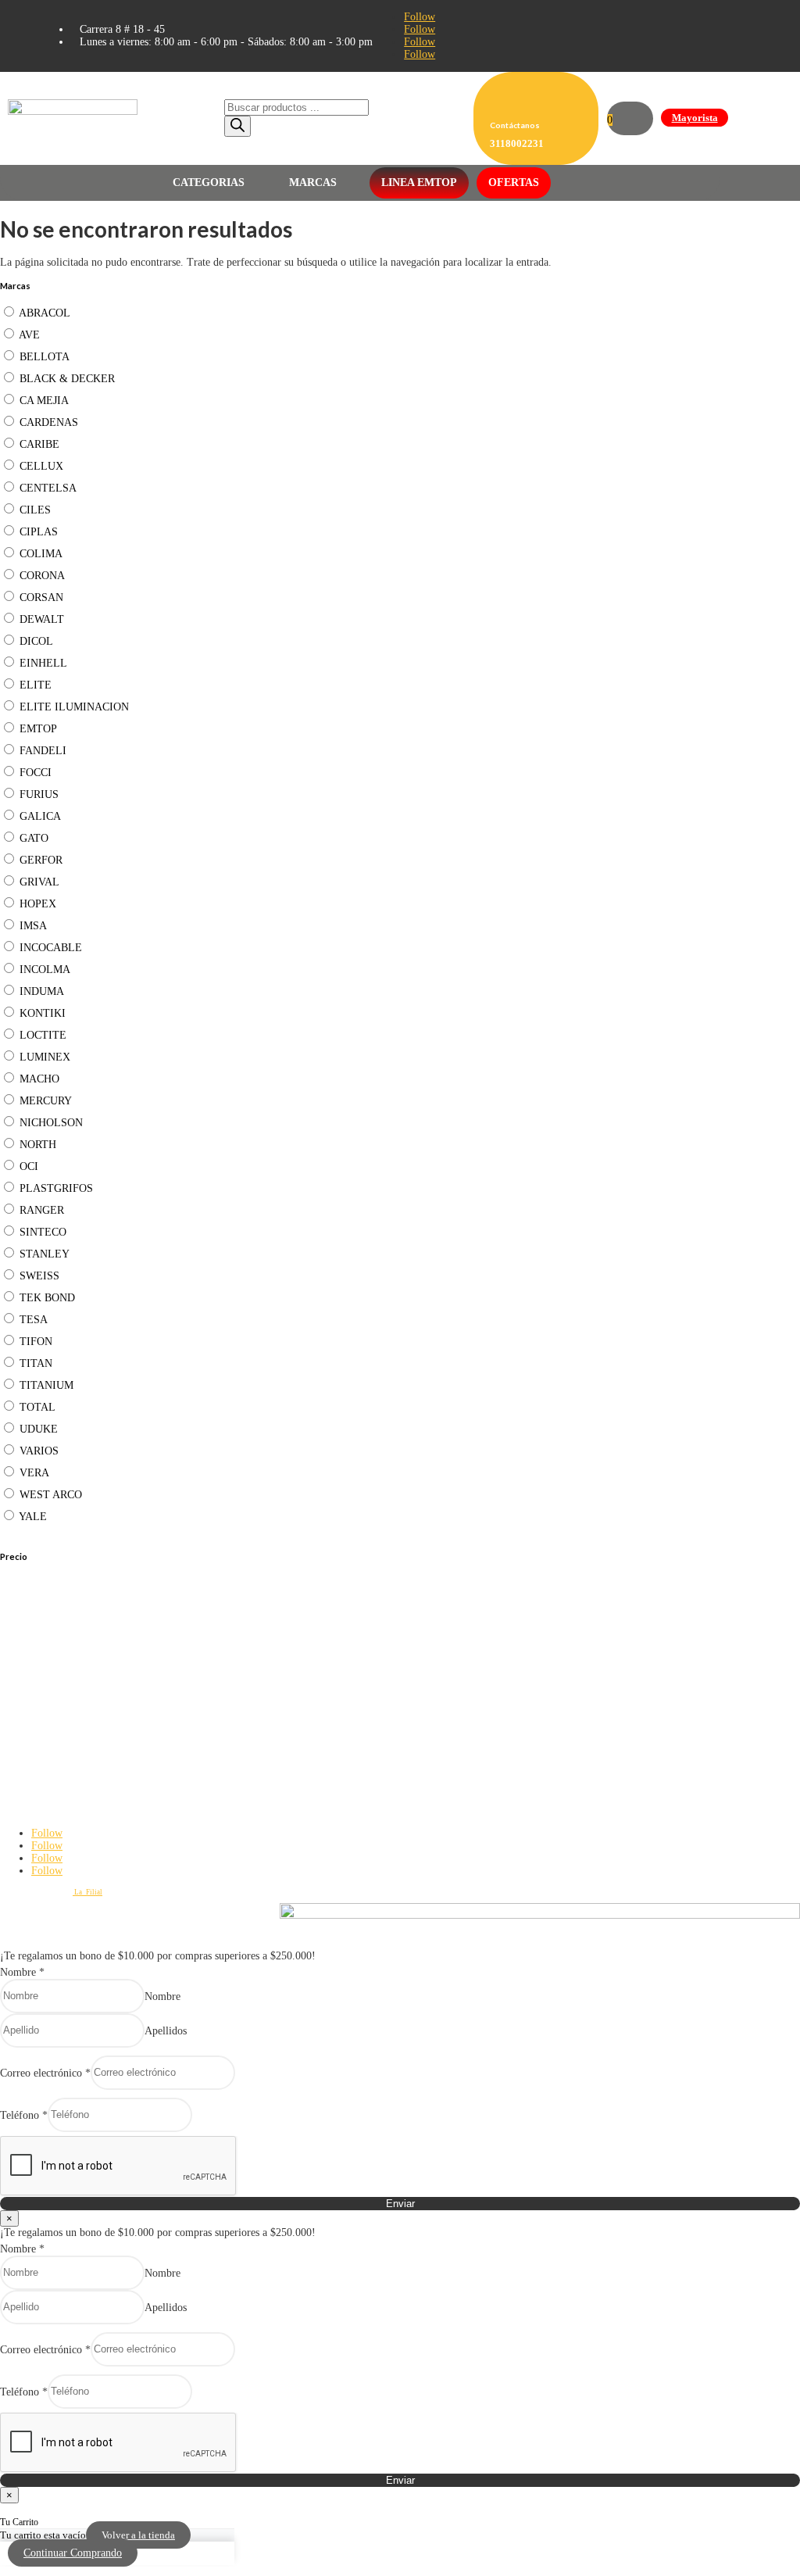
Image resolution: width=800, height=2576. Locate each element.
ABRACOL (45, 313)
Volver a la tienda (138, 2535)
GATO (34, 838)
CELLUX (41, 466)
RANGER (42, 1210)
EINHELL (43, 663)
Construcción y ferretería (37, 1733)
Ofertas (514, 182)
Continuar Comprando (73, 2553)
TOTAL (37, 1407)
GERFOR (41, 860)
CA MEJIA (44, 401)
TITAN (36, 1363)
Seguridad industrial (31, 1741)
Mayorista (695, 118)
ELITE (36, 685)
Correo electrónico (45, 2072)
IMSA (33, 926)
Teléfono (24, 2114)
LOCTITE (43, 1035)
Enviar (400, 2204)
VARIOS (39, 1451)
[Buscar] (237, 126)
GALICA (40, 816)
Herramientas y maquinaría (40, 1726)
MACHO (39, 1079)
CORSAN (41, 597)
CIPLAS (39, 532)
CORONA (42, 576)
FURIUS (39, 794)
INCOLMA (45, 970)
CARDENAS (49, 422)
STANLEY (45, 1254)
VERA (34, 1473)
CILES (35, 510)
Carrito (11, 1685)
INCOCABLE (51, 948)
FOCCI (36, 773)
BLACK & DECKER (67, 379)
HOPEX (38, 904)
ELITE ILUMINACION (74, 707)
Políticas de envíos (29, 1637)
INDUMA (42, 991)
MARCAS (313, 182)
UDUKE (39, 1429)
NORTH (38, 1145)
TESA (34, 1320)
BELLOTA (45, 357)
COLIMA (41, 554)
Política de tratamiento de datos (47, 1614)
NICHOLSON (51, 1123)
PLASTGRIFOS (56, 1188)
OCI (29, 1166)
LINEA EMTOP (419, 182)
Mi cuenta (15, 1677)
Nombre (22, 1972)
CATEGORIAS (209, 182)
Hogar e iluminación (31, 1749)
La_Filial (87, 1892)
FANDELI (43, 751)
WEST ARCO (51, 1495)
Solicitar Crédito (25, 1693)
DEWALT (42, 619)
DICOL (36, 641)
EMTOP (38, 729)
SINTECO (43, 1232)
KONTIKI (43, 1013)
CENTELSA (48, 488)
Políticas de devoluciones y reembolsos (59, 1622)
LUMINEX (45, 1057)
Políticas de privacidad (34, 1606)
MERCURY (46, 1101)
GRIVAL (39, 882)
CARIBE (39, 444)
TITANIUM (46, 1385)
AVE (29, 335)
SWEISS (39, 1276)
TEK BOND (47, 1298)
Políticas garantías (28, 1645)
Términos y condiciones (36, 1630)
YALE (33, 1517)
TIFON (36, 1342)
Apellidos (166, 2030)
